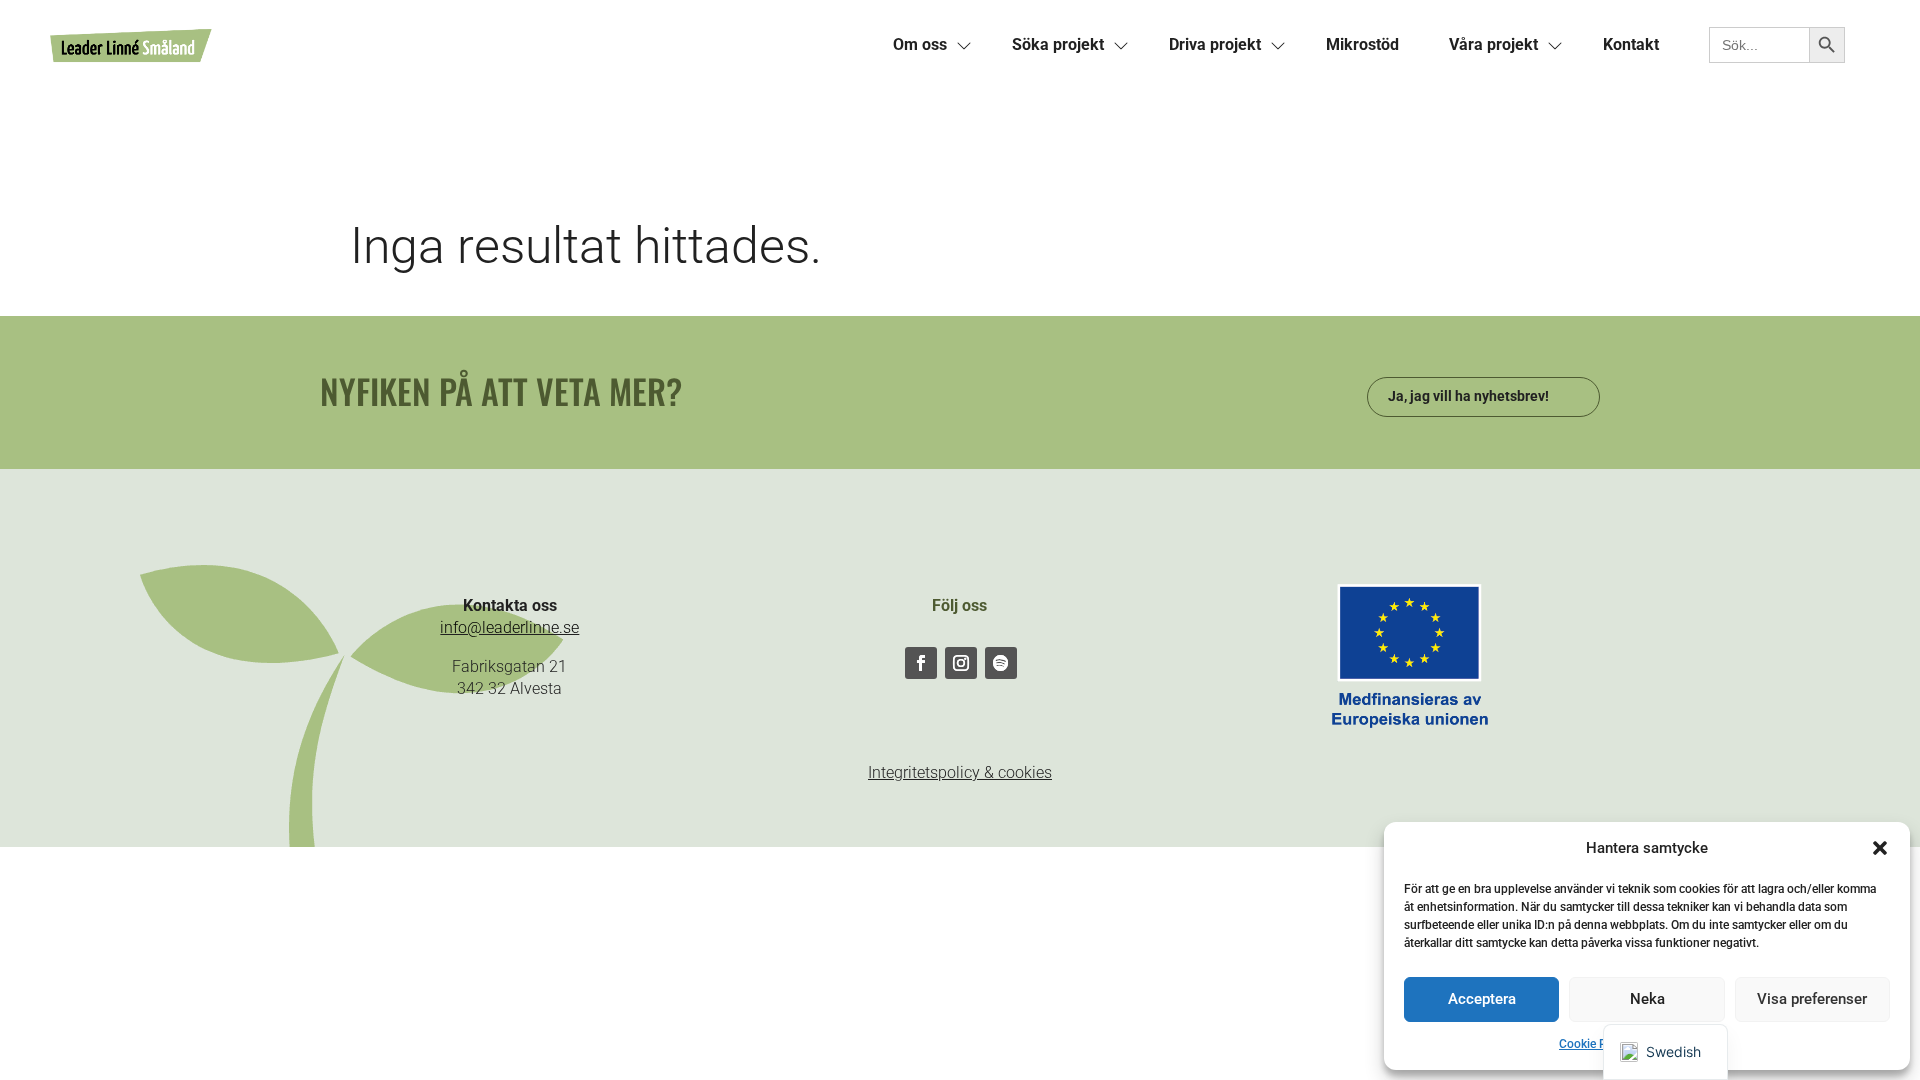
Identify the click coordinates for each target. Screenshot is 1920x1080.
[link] (459, 45)
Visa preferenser (1812, 999)
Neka (1647, 999)
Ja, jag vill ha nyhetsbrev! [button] (1468, 396)
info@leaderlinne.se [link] (509, 627)
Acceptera (1482, 999)
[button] (1880, 848)
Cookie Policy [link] (1595, 1044)
